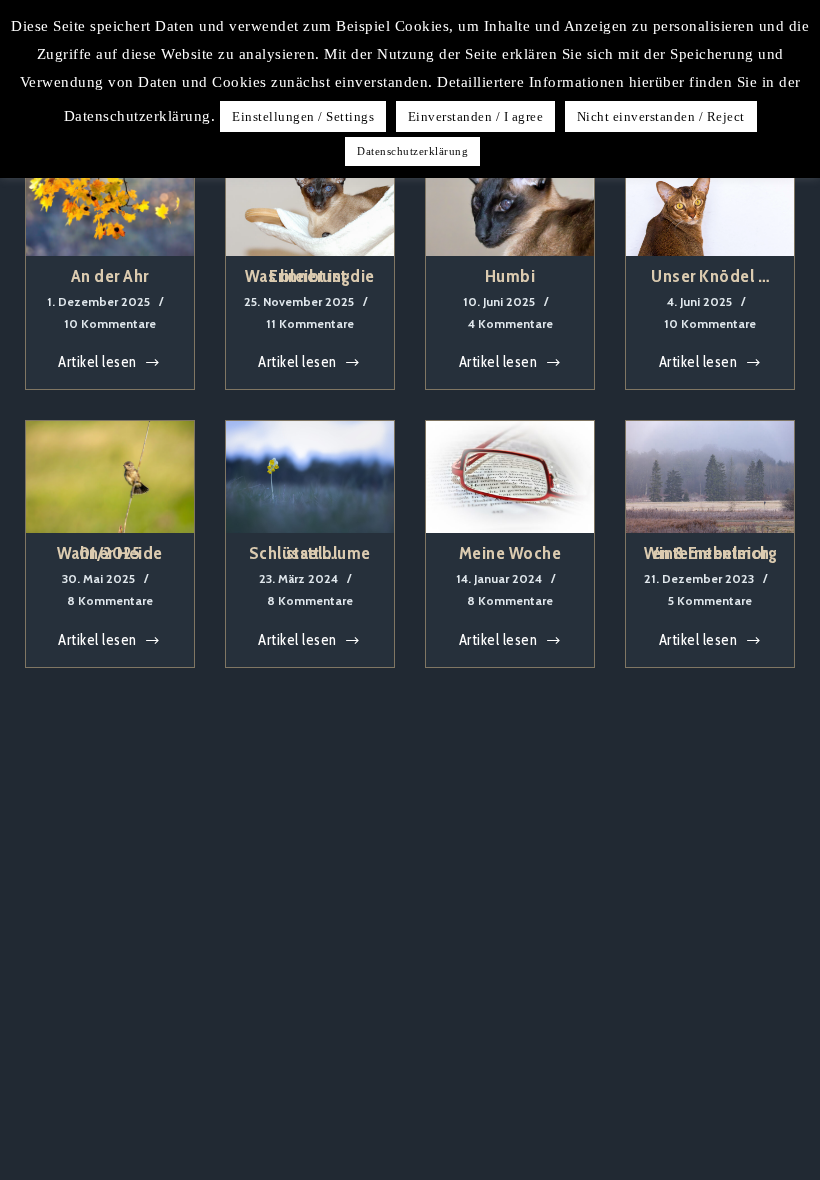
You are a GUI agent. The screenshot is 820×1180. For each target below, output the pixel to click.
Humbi (510, 276)
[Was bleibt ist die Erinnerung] (310, 200)
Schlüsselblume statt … (310, 553)
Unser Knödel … (710, 276)
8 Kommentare (110, 600)
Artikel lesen (97, 364)
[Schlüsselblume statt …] (310, 477)
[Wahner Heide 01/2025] (110, 477)
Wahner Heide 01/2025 (110, 553)
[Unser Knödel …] (710, 200)
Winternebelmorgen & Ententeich (711, 553)
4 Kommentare (510, 323)
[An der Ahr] (110, 200)
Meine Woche (510, 553)
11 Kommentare (310, 323)
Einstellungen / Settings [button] (303, 116)
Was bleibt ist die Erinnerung (310, 276)
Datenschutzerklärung (412, 151)
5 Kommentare (710, 600)
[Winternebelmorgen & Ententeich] (710, 477)
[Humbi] (510, 200)
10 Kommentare (110, 323)
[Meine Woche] (510, 477)
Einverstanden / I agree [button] (476, 116)
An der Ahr (110, 276)
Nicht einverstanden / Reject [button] (661, 116)
